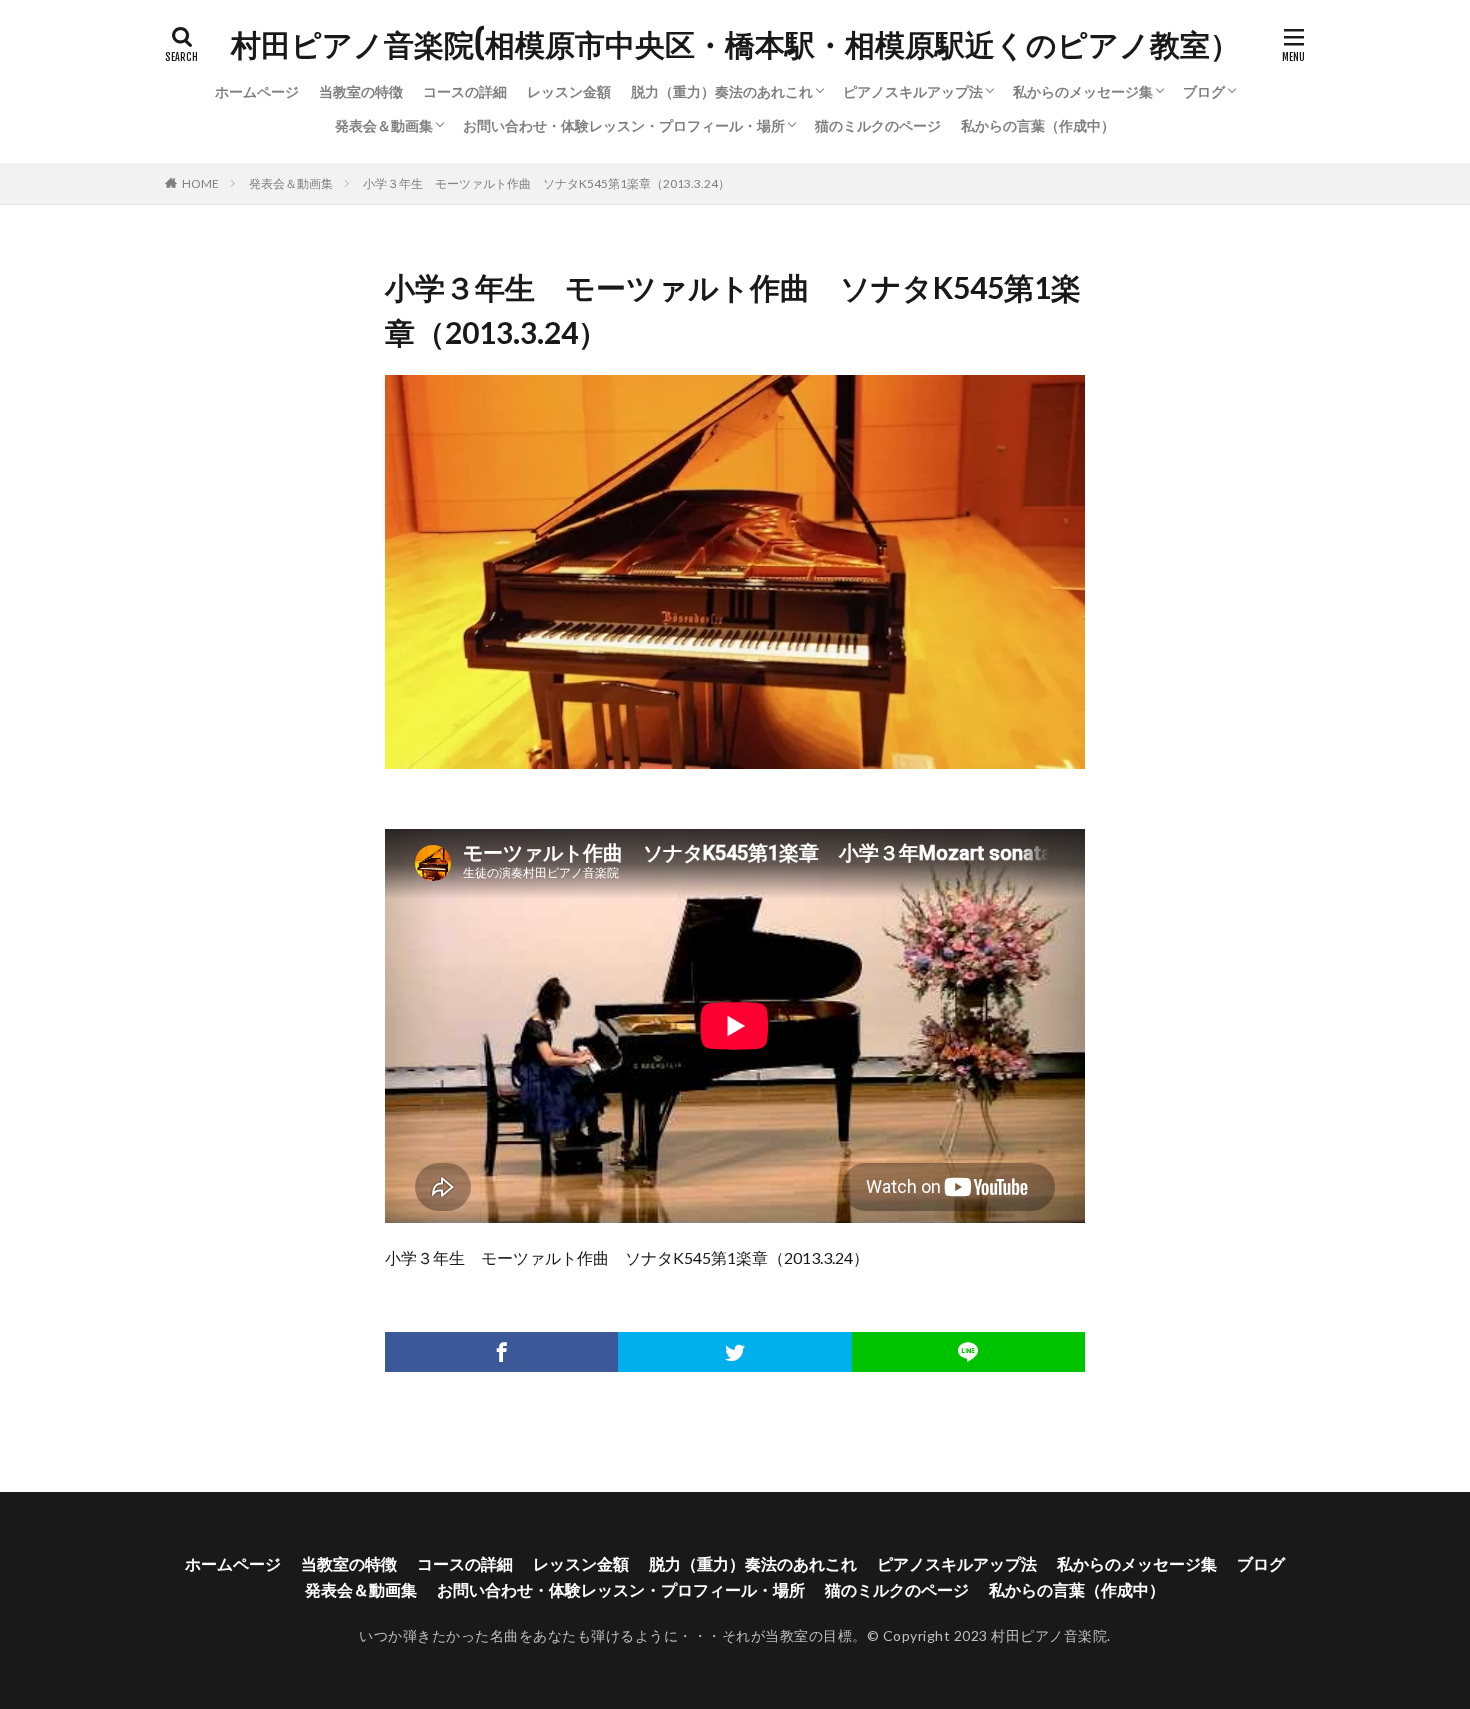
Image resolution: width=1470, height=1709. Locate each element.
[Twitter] (734, 1352)
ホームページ (257, 91)
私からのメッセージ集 (1083, 91)
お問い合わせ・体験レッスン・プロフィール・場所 (624, 125)
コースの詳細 (465, 91)
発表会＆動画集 (384, 125)
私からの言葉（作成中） (1038, 125)
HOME (200, 183)
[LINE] (968, 1352)
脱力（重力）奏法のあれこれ (722, 91)
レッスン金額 (569, 91)
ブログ (1204, 91)
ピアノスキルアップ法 (913, 91)
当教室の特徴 (361, 91)
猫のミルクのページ (878, 125)
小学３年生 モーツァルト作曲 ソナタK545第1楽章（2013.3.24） (546, 183)
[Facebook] (501, 1352)
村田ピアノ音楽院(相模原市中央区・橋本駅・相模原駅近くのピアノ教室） (735, 45)
